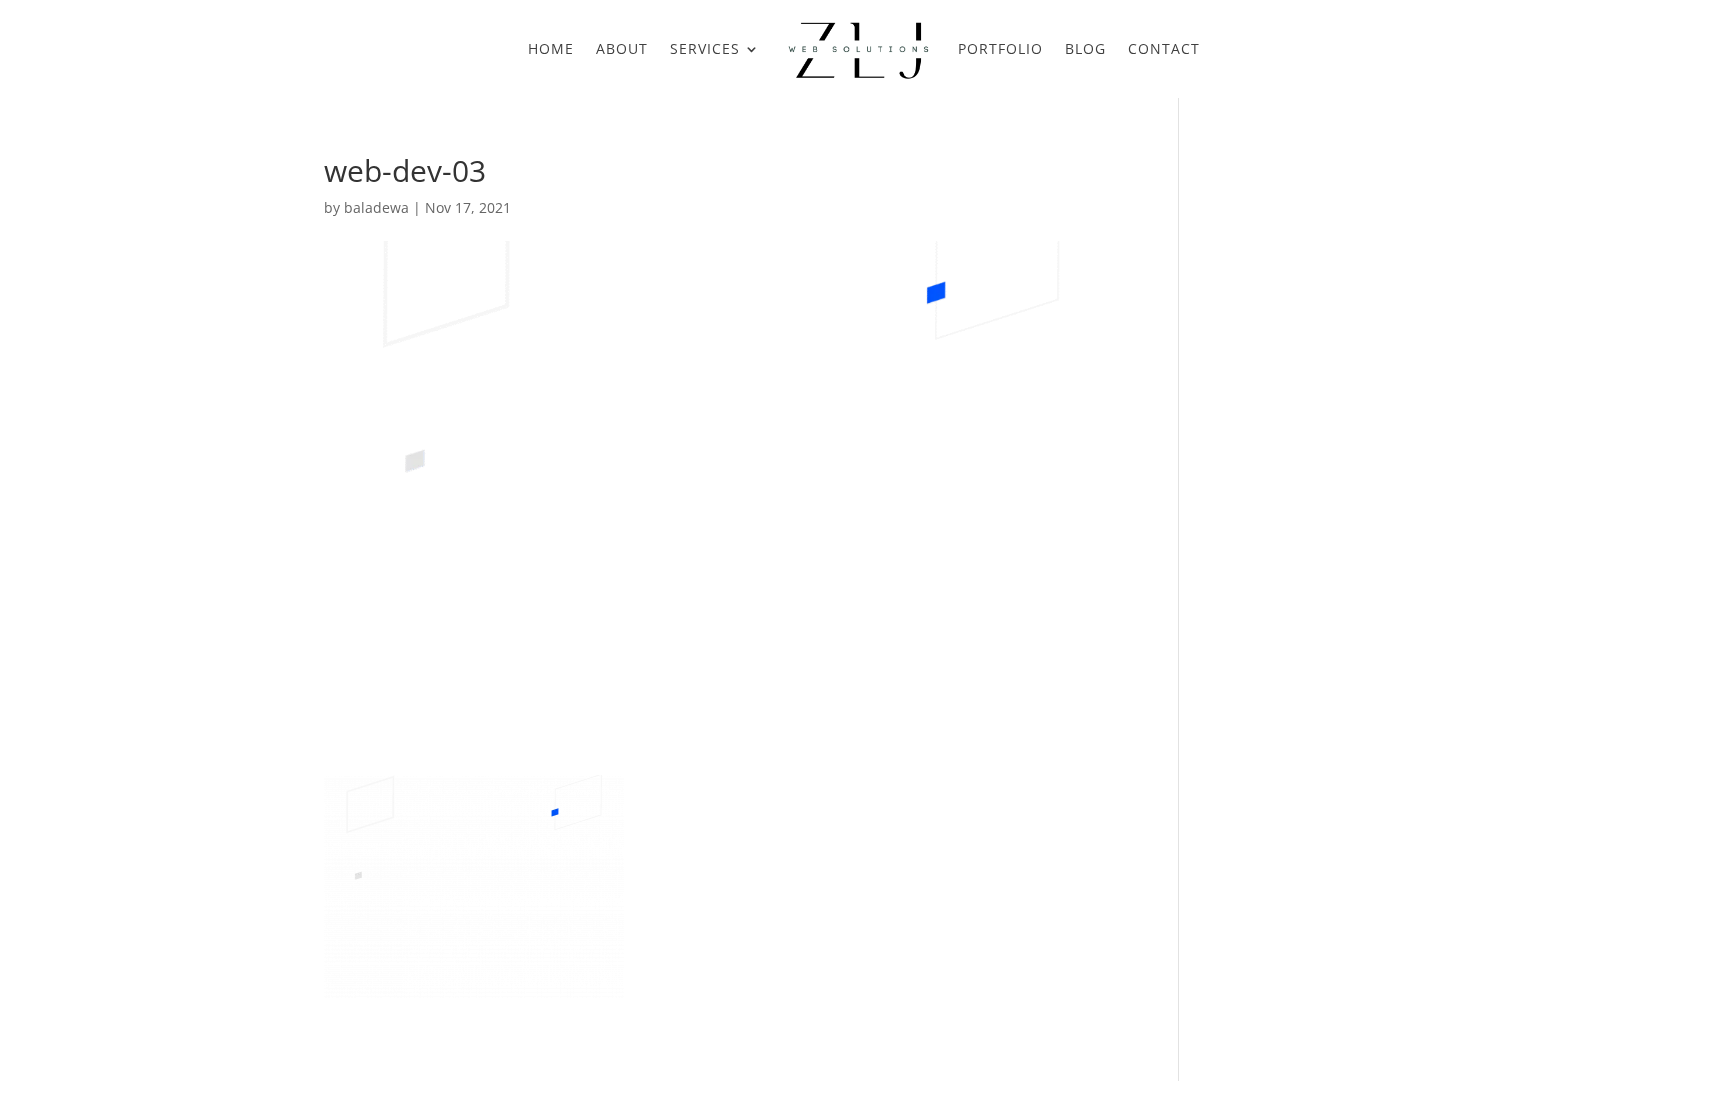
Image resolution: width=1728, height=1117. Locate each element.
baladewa (376, 207)
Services (705, 48)
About (622, 48)
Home (551, 48)
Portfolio (1000, 48)
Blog (1085, 48)
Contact (1164, 48)
